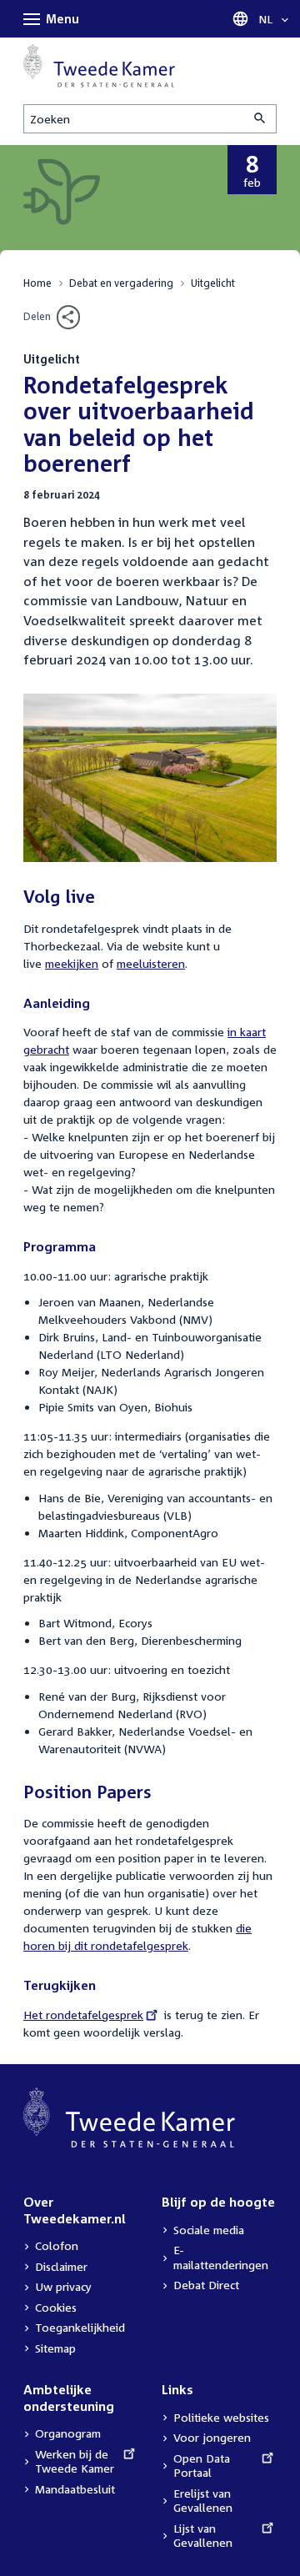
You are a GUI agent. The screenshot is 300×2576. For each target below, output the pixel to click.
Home (37, 283)
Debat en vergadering (121, 283)
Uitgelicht (213, 283)
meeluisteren (151, 963)
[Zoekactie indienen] (261, 119)
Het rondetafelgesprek (83, 2015)
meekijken (72, 963)
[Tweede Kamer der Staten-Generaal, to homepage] (99, 66)
